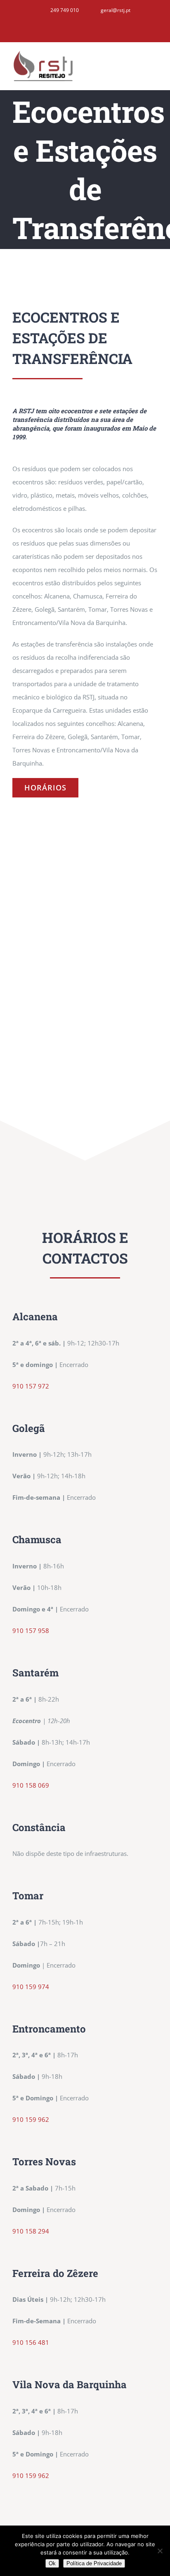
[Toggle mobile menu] (154, 62)
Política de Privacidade (94, 2563)
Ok (52, 2563)
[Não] (160, 2551)
